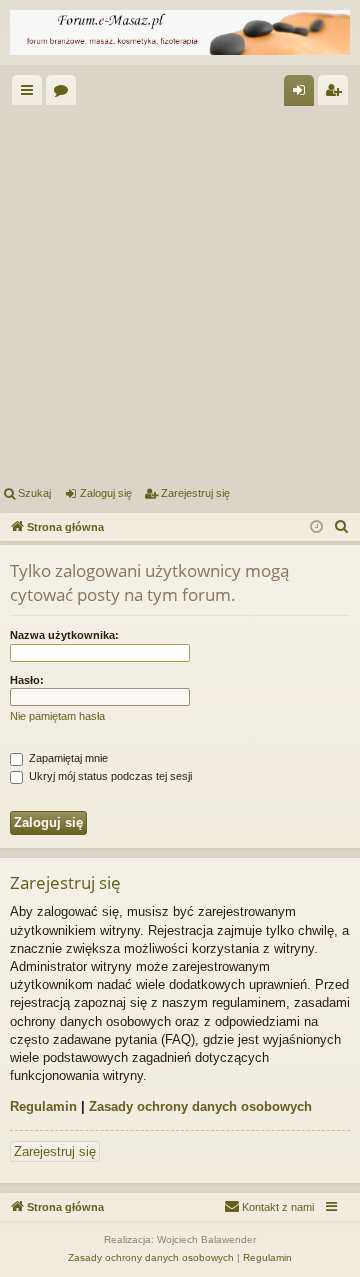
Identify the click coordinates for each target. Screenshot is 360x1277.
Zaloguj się (106, 493)
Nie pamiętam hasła (57, 716)
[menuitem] (342, 527)
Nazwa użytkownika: (64, 635)
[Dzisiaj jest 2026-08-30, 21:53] (316, 527)
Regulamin (43, 1106)
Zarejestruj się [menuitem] (337, 94)
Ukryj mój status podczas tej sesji (109, 776)
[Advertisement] (180, 292)
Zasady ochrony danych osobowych (200, 1106)
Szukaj (34, 493)
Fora (65, 94)
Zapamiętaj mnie (67, 758)
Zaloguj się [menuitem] (303, 94)
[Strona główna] (180, 32)
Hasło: (27, 680)
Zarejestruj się (195, 493)
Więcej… (31, 94)
